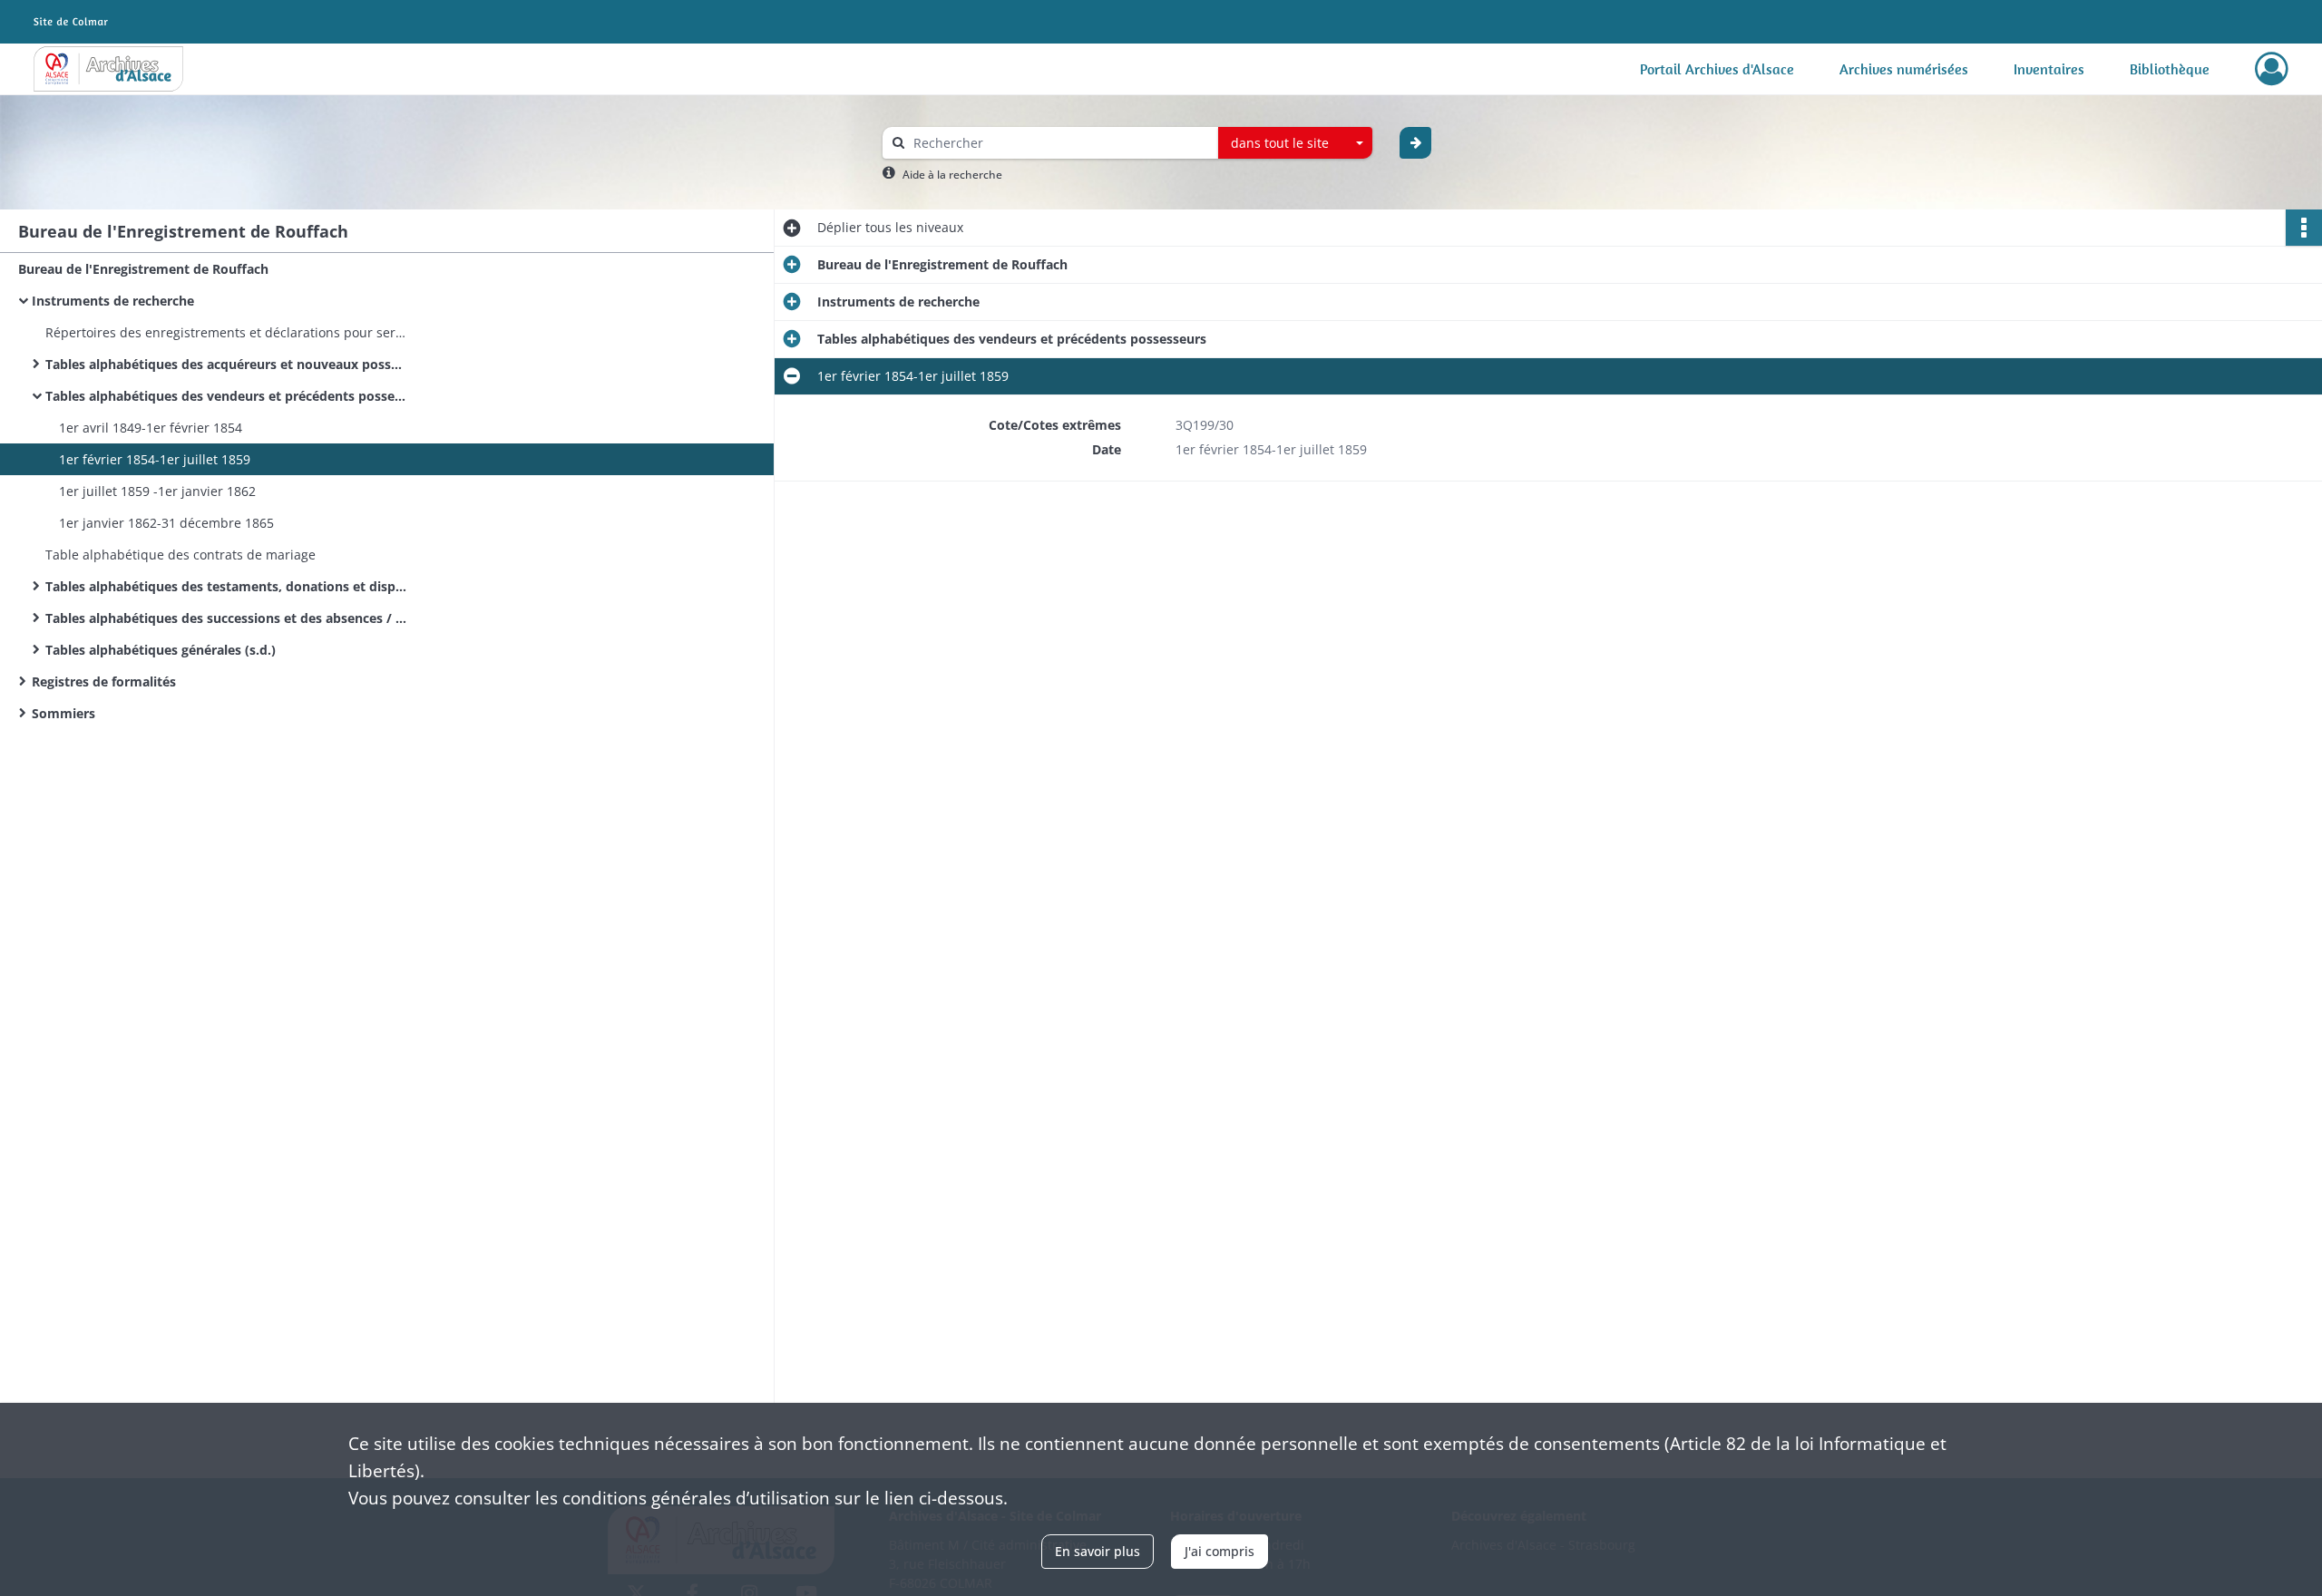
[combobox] (1295, 143)
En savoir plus (1098, 1551)
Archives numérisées (1904, 69)
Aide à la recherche (952, 175)
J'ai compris (1220, 1551)
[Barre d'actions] (2304, 228)
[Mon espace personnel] (2272, 69)
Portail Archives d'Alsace (1717, 69)
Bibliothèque (2170, 69)
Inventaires (2049, 69)
